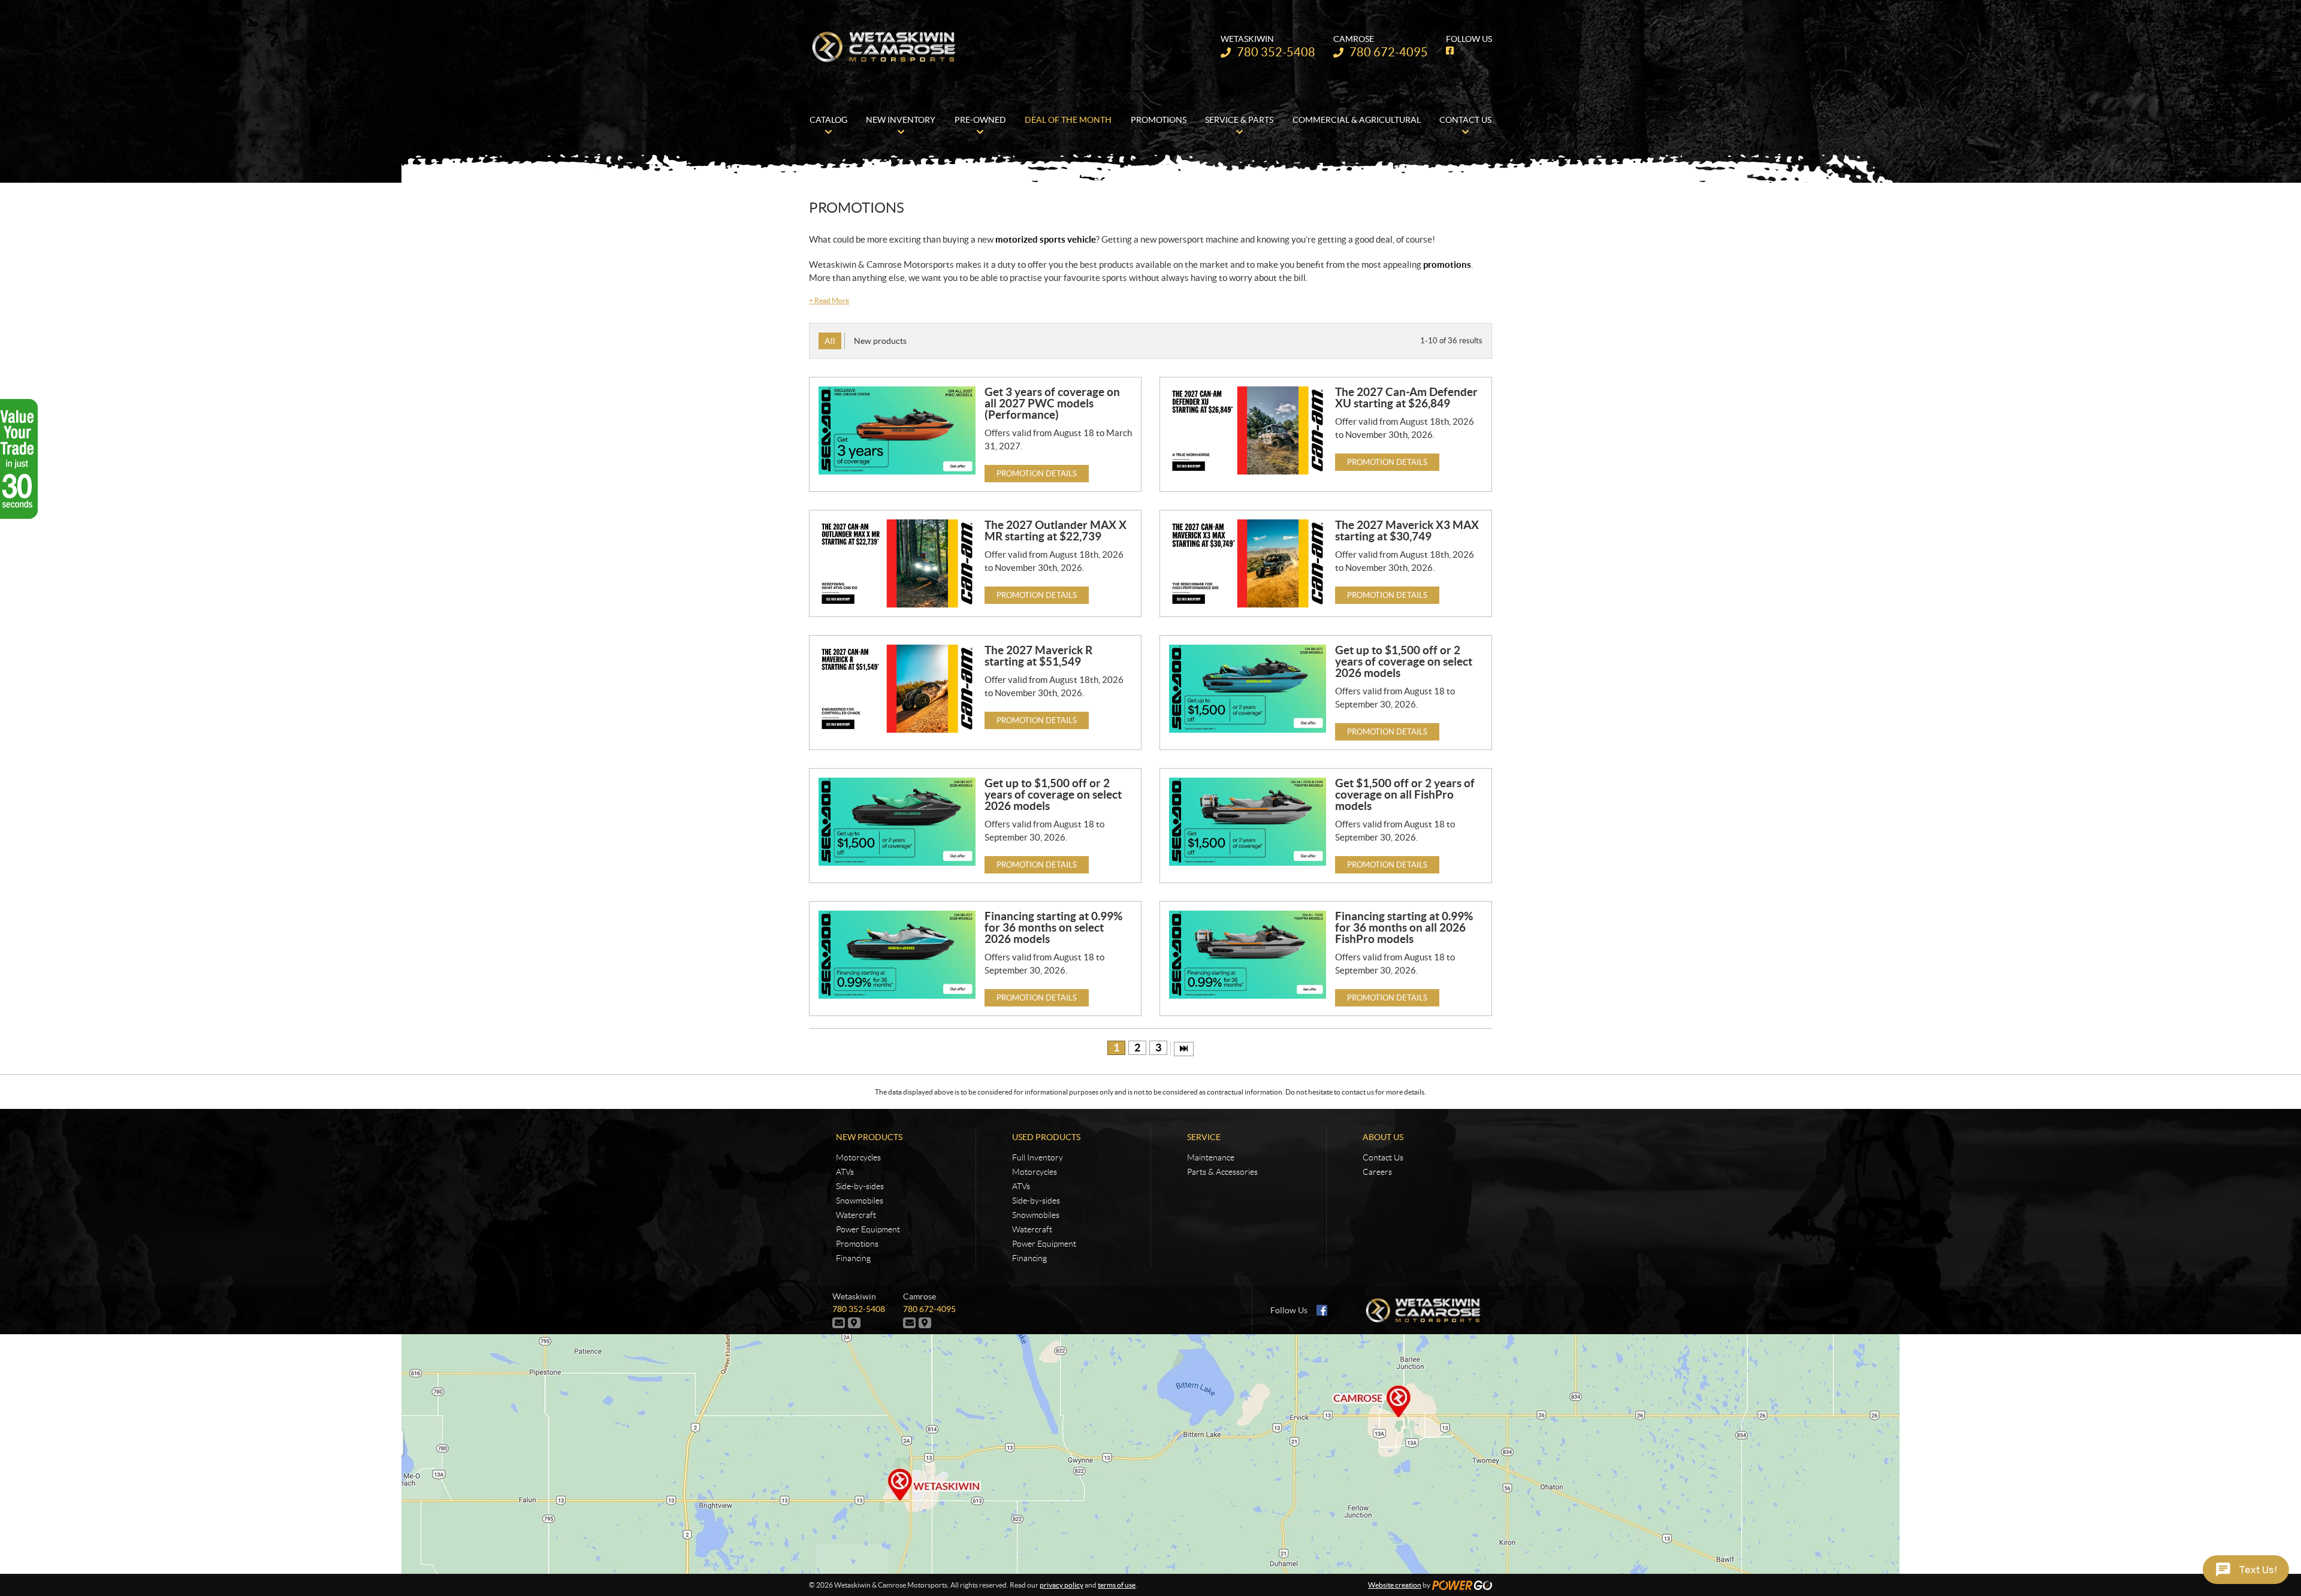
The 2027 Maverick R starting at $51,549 (1038, 656)
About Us (1383, 1137)
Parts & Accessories (1222, 1172)
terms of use (1117, 1585)
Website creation (1395, 1585)
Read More (829, 300)
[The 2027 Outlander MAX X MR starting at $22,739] (897, 563)
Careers (1377, 1172)
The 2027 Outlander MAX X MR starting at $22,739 (1056, 531)
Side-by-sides (860, 1186)
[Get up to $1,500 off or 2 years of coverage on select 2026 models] (1248, 689)
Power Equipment (868, 1229)
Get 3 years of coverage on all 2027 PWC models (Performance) (1052, 403)
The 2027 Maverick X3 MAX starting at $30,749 (1407, 531)
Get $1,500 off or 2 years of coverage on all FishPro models (1405, 794)
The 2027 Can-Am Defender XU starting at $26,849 (1406, 398)
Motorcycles (858, 1157)
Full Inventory (1038, 1157)
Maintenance (1211, 1157)
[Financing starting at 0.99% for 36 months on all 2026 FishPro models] (1248, 955)
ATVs (845, 1172)
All (830, 341)
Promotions (857, 1244)
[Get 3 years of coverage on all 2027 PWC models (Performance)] (897, 430)
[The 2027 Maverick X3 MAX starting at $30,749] (1248, 563)
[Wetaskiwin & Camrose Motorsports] (884, 47)
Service (1204, 1137)
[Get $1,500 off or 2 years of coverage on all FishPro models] (1248, 822)
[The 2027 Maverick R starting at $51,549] (897, 689)
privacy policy (1062, 1585)
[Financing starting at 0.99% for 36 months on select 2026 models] (897, 955)
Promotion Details (1037, 474)
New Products (869, 1137)
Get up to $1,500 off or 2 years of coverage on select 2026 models (1404, 661)
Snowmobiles (860, 1201)
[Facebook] (1322, 1310)
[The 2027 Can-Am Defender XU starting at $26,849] (1248, 430)
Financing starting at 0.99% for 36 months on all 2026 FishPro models (1404, 927)
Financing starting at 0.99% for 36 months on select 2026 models (1053, 927)
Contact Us (1383, 1157)
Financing (853, 1258)
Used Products (1046, 1137)
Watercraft (856, 1215)
